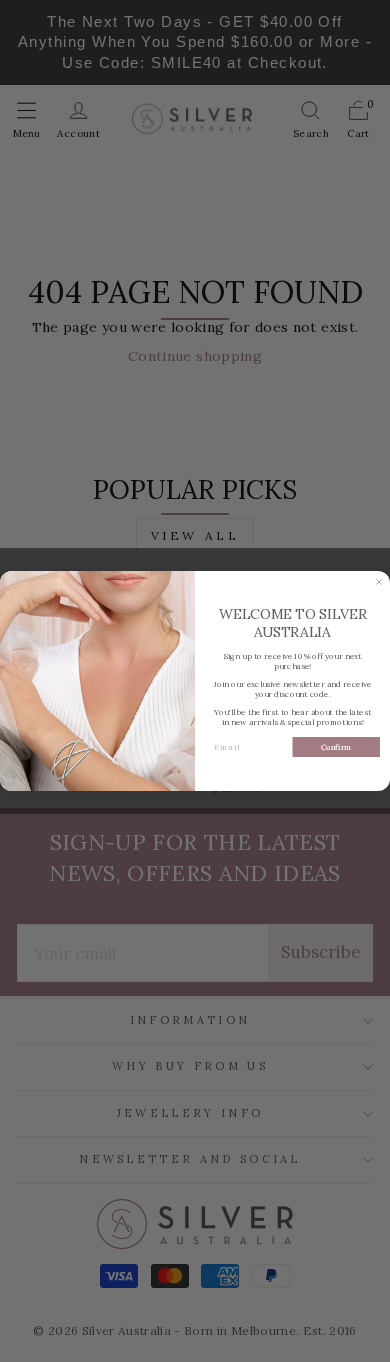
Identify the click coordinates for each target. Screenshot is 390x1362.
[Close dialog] (379, 582)
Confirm (336, 747)
